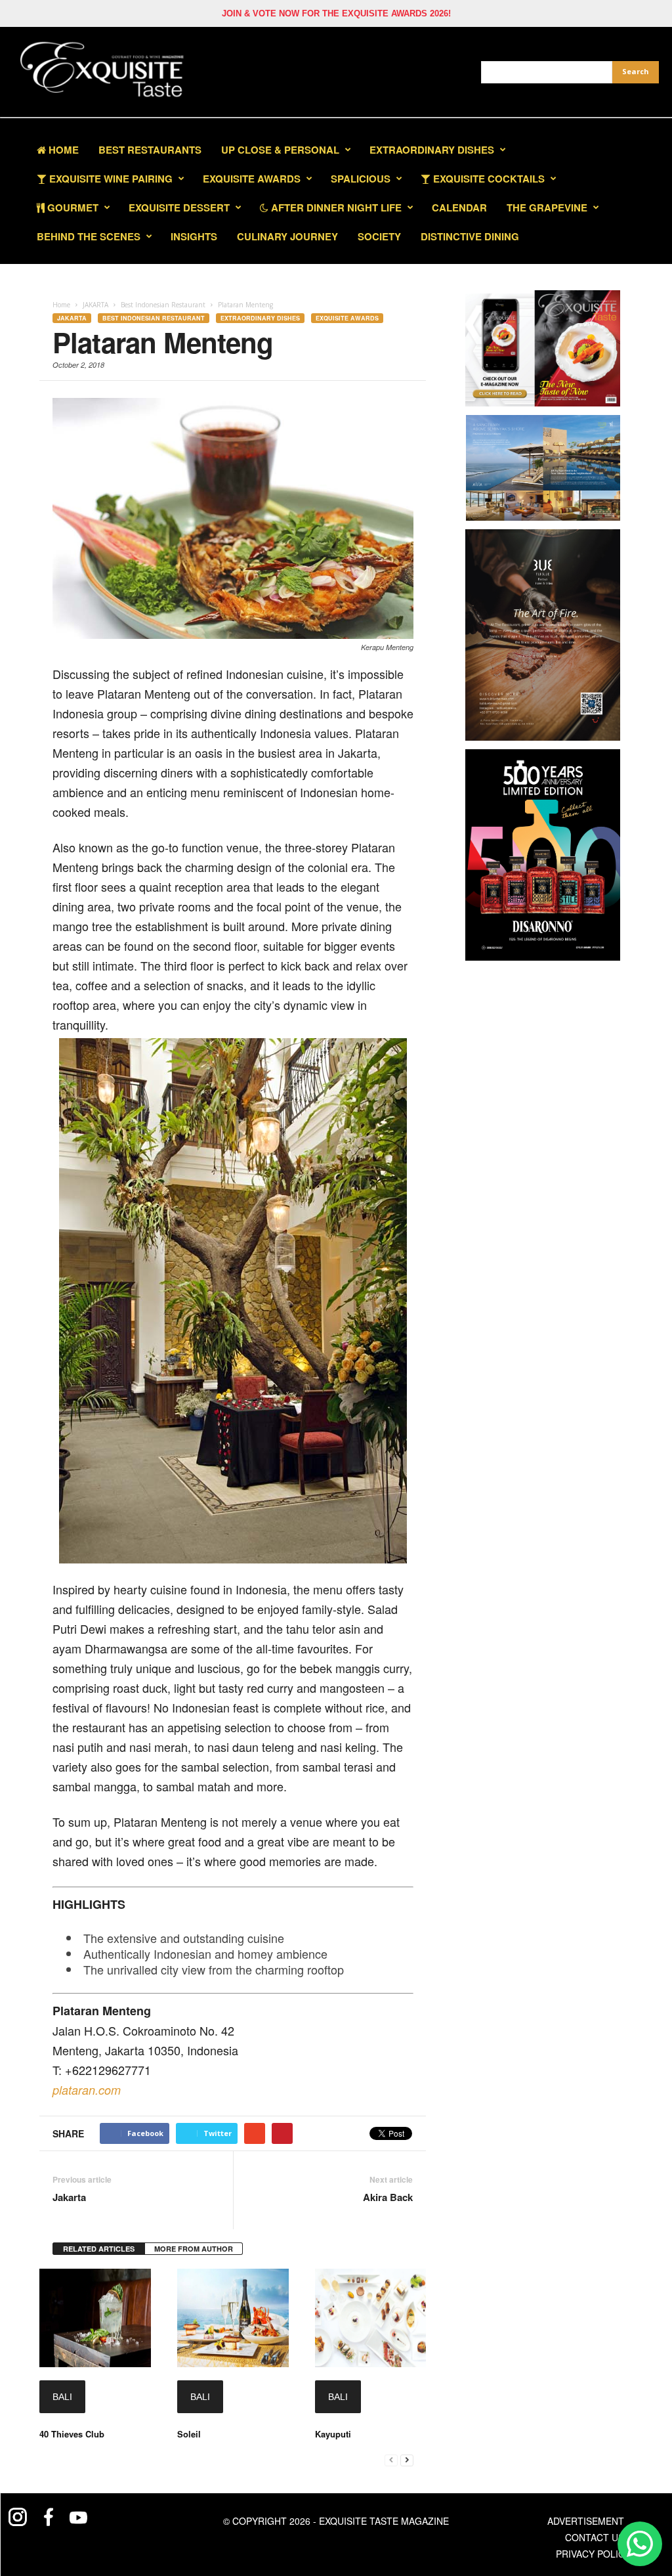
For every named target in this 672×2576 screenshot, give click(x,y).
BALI (62, 2397)
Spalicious (361, 179)
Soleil (189, 2434)
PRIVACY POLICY (593, 2554)
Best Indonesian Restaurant (154, 318)
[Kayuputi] (371, 2318)
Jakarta (69, 2197)
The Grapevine (547, 207)
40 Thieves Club (72, 2434)
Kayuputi (333, 2434)
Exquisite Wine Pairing (110, 179)
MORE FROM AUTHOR (194, 2249)
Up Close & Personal (280, 150)
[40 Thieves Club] (95, 2318)
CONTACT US (595, 2537)
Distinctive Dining (470, 236)
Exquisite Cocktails (488, 179)
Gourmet (72, 207)
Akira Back (388, 2197)
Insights (194, 236)
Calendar (459, 207)
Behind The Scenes (89, 236)
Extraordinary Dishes (432, 150)
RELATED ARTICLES (99, 2249)
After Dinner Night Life (335, 207)
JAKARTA (72, 318)
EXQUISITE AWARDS (252, 179)
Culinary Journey (287, 236)
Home (62, 150)
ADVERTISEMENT (586, 2521)
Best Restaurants (150, 150)
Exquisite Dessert (179, 207)
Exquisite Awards (347, 318)
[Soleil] (233, 2318)
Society (379, 236)
